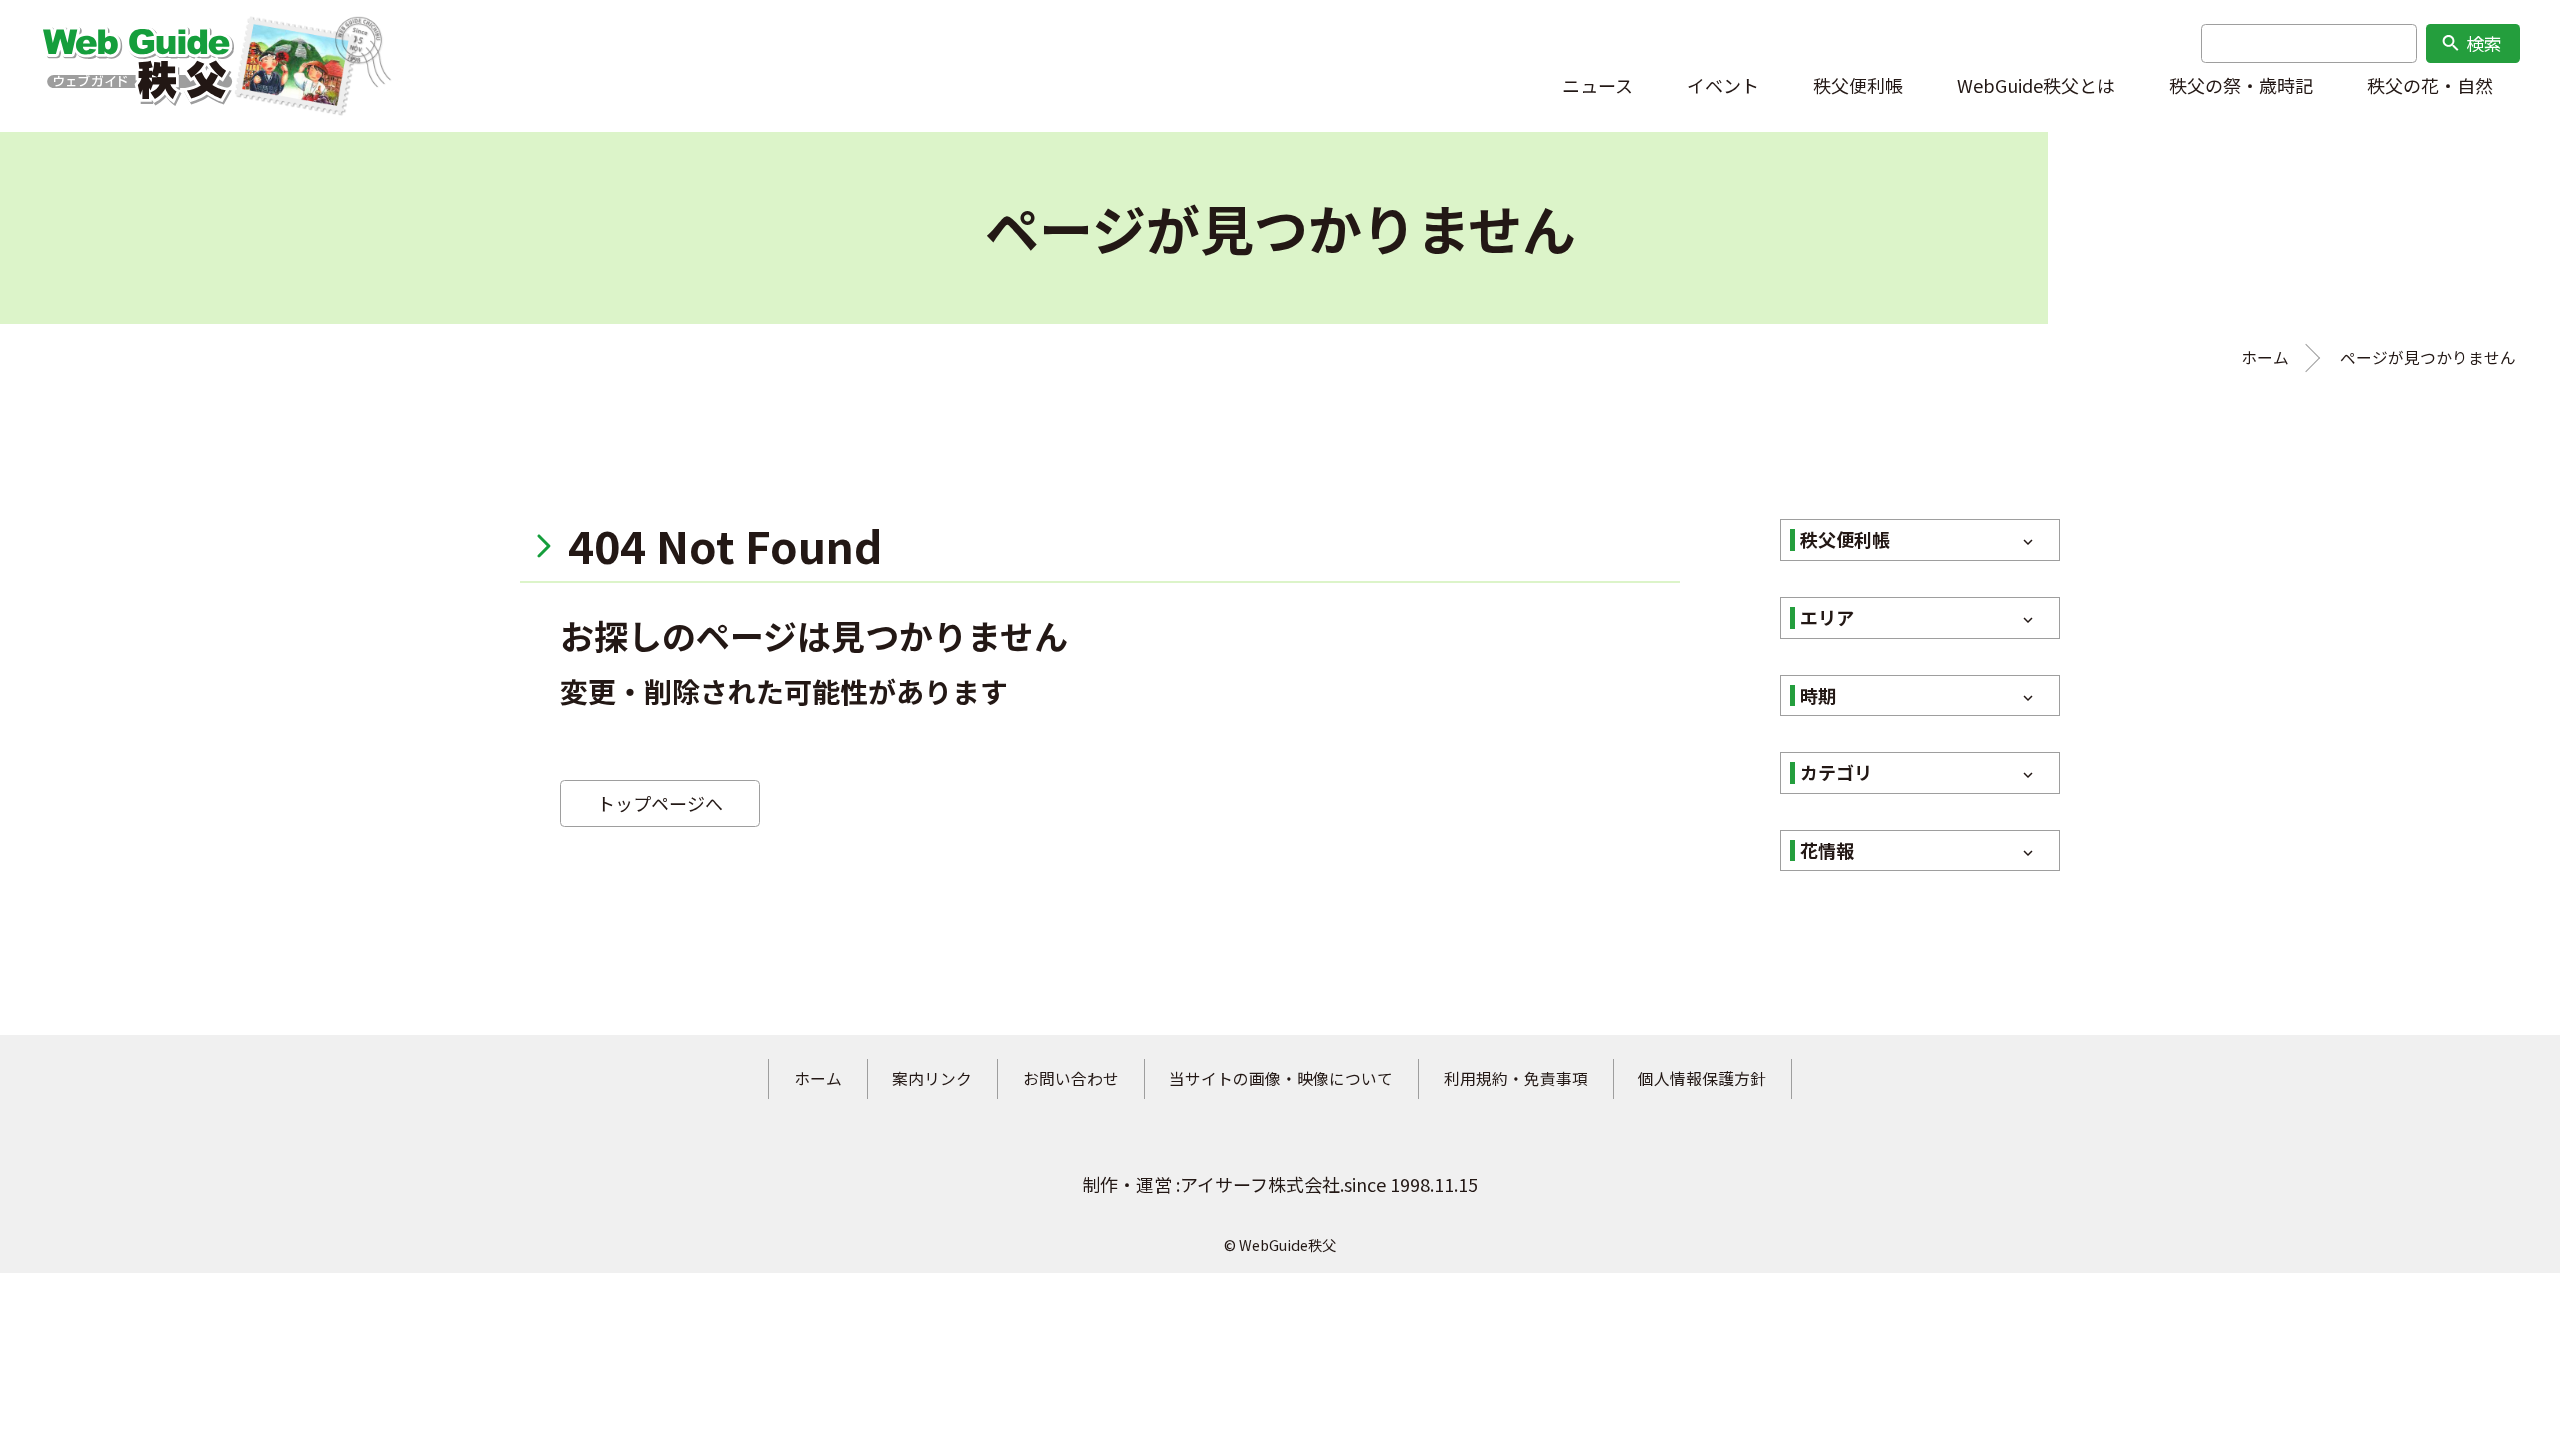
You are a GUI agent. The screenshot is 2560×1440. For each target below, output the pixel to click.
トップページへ (660, 803)
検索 (2471, 43)
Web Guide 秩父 (137, 66)
